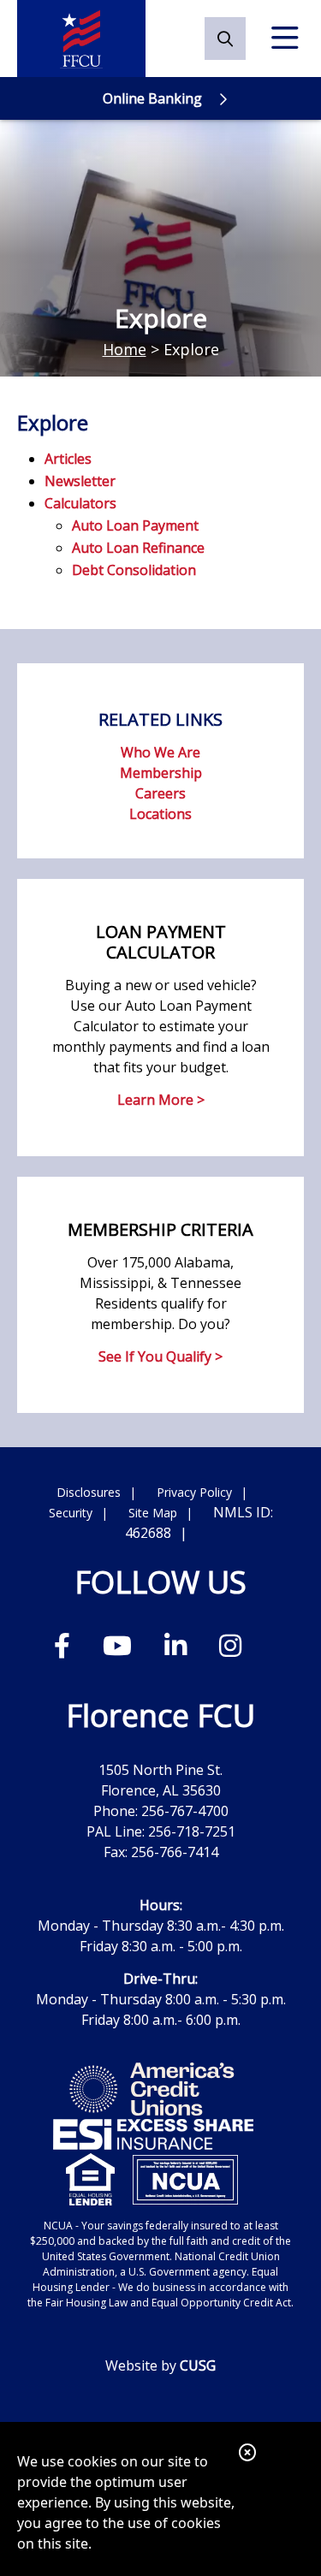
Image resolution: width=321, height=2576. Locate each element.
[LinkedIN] (179, 1645)
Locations (160, 814)
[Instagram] (230, 1645)
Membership (161, 773)
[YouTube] (121, 1645)
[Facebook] (65, 1645)
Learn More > (161, 1100)
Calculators (80, 503)
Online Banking (152, 98)
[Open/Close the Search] (225, 39)
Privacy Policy (194, 1492)
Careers (160, 793)
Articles (68, 459)
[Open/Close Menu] (285, 39)
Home (125, 349)
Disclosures (89, 1492)
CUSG (198, 2365)
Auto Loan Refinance (138, 548)
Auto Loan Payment (135, 525)
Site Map (153, 1513)
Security (71, 1513)
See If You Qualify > (160, 1356)
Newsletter (80, 481)
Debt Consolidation (134, 570)
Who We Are (160, 752)
